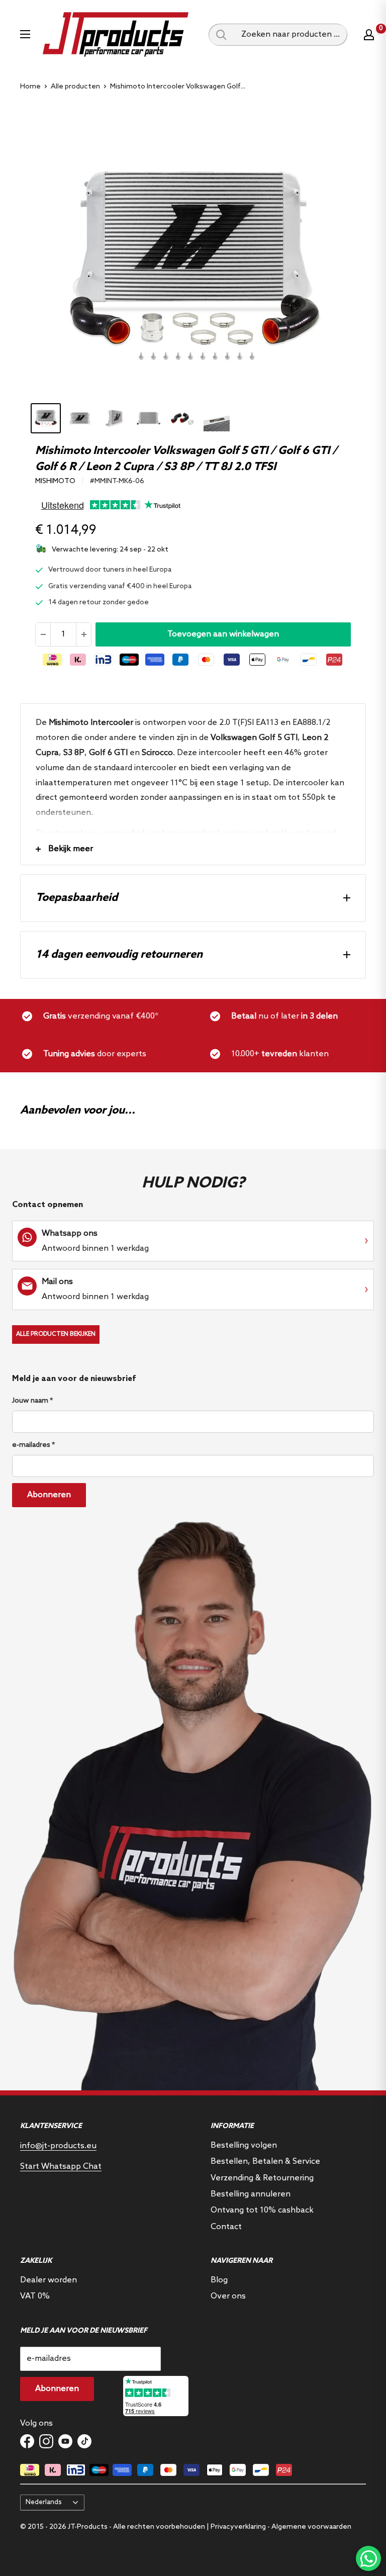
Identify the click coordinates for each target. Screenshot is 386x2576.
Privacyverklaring (238, 2527)
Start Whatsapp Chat (61, 2167)
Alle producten (75, 87)
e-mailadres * (33, 1445)
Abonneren (49, 1495)
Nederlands (44, 2502)
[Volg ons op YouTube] (65, 2441)
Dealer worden (49, 2280)
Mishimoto (55, 481)
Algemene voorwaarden (311, 2527)
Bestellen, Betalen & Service (265, 2161)
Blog (219, 2280)
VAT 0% (35, 2296)
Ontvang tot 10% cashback (262, 2210)
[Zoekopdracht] (221, 35)
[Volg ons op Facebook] (27, 2441)
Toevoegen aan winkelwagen (223, 634)
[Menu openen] (25, 34)
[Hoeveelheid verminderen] (43, 634)
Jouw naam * (32, 1401)
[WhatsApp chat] (368, 2558)
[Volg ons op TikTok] (84, 2441)
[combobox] (291, 35)
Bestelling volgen (244, 2145)
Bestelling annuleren (251, 2194)
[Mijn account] (369, 35)
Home (30, 87)
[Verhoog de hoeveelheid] (83, 634)
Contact (226, 2227)
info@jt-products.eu (58, 2146)
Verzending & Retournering (262, 2178)
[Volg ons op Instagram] (46, 2441)
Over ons (228, 2296)
